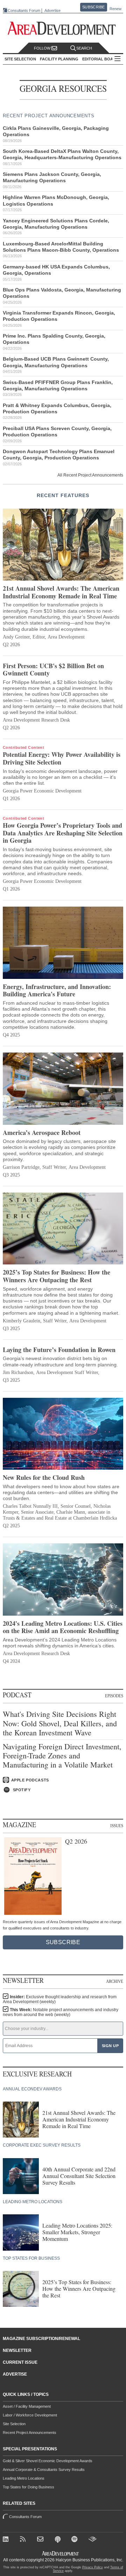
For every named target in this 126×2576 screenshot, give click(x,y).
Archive (115, 1981)
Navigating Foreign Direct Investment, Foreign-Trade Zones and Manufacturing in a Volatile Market (62, 1756)
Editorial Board (100, 59)
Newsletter (17, 2350)
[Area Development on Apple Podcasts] (59, 2540)
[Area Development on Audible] (93, 2540)
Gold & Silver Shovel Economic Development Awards (48, 2461)
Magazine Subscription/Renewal (41, 2339)
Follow (43, 48)
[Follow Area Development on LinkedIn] (7, 2540)
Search (84, 48)
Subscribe (93, 7)
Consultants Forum (24, 10)
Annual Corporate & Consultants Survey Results (44, 2470)
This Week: (61, 2012)
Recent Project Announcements (30, 2433)
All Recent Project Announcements (90, 475)
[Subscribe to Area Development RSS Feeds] (24, 2540)
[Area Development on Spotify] (76, 2540)
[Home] (41, 2540)
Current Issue (20, 2362)
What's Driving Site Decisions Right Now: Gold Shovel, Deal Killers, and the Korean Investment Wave (60, 1723)
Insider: (60, 1999)
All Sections (118, 59)
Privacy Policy (93, 2567)
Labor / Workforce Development (30, 2415)
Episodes (114, 1696)
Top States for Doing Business (29, 2487)
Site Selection (14, 2424)
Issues (117, 1826)
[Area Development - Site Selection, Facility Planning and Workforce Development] (63, 28)
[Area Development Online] (61, 2553)
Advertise (52, 11)
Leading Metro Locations (24, 2478)
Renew (115, 9)
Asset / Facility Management (27, 2406)
